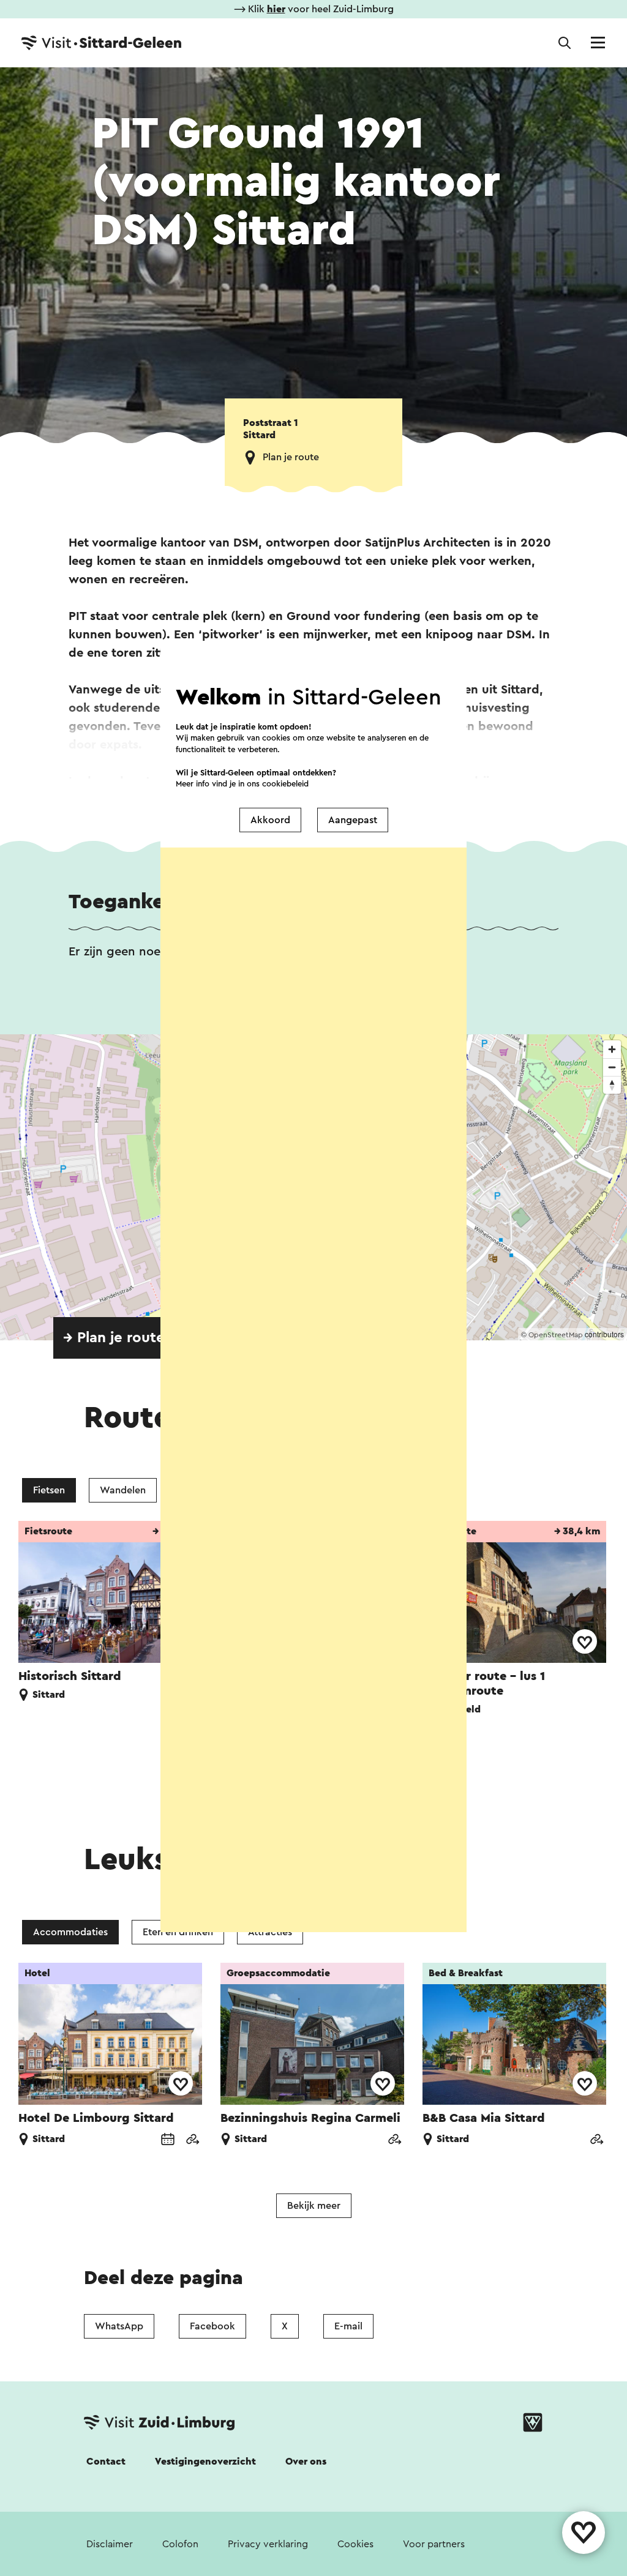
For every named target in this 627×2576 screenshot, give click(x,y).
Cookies (355, 2544)
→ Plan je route (114, 1338)
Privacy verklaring (268, 2544)
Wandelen (123, 1490)
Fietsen (49, 1490)
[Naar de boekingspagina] (168, 2141)
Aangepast (353, 820)
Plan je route (291, 457)
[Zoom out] (612, 1067)
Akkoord (270, 820)
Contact (106, 2462)
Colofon (180, 2544)
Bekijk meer (314, 2206)
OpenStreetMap (556, 1335)
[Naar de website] (192, 2141)
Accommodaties (70, 1932)
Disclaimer (110, 2544)
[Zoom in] (612, 1049)
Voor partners (434, 2544)
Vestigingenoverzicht (205, 2462)
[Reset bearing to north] (612, 1085)
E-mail (348, 2326)
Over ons (306, 2462)
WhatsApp (119, 2326)
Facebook (212, 2326)
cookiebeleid (285, 783)
